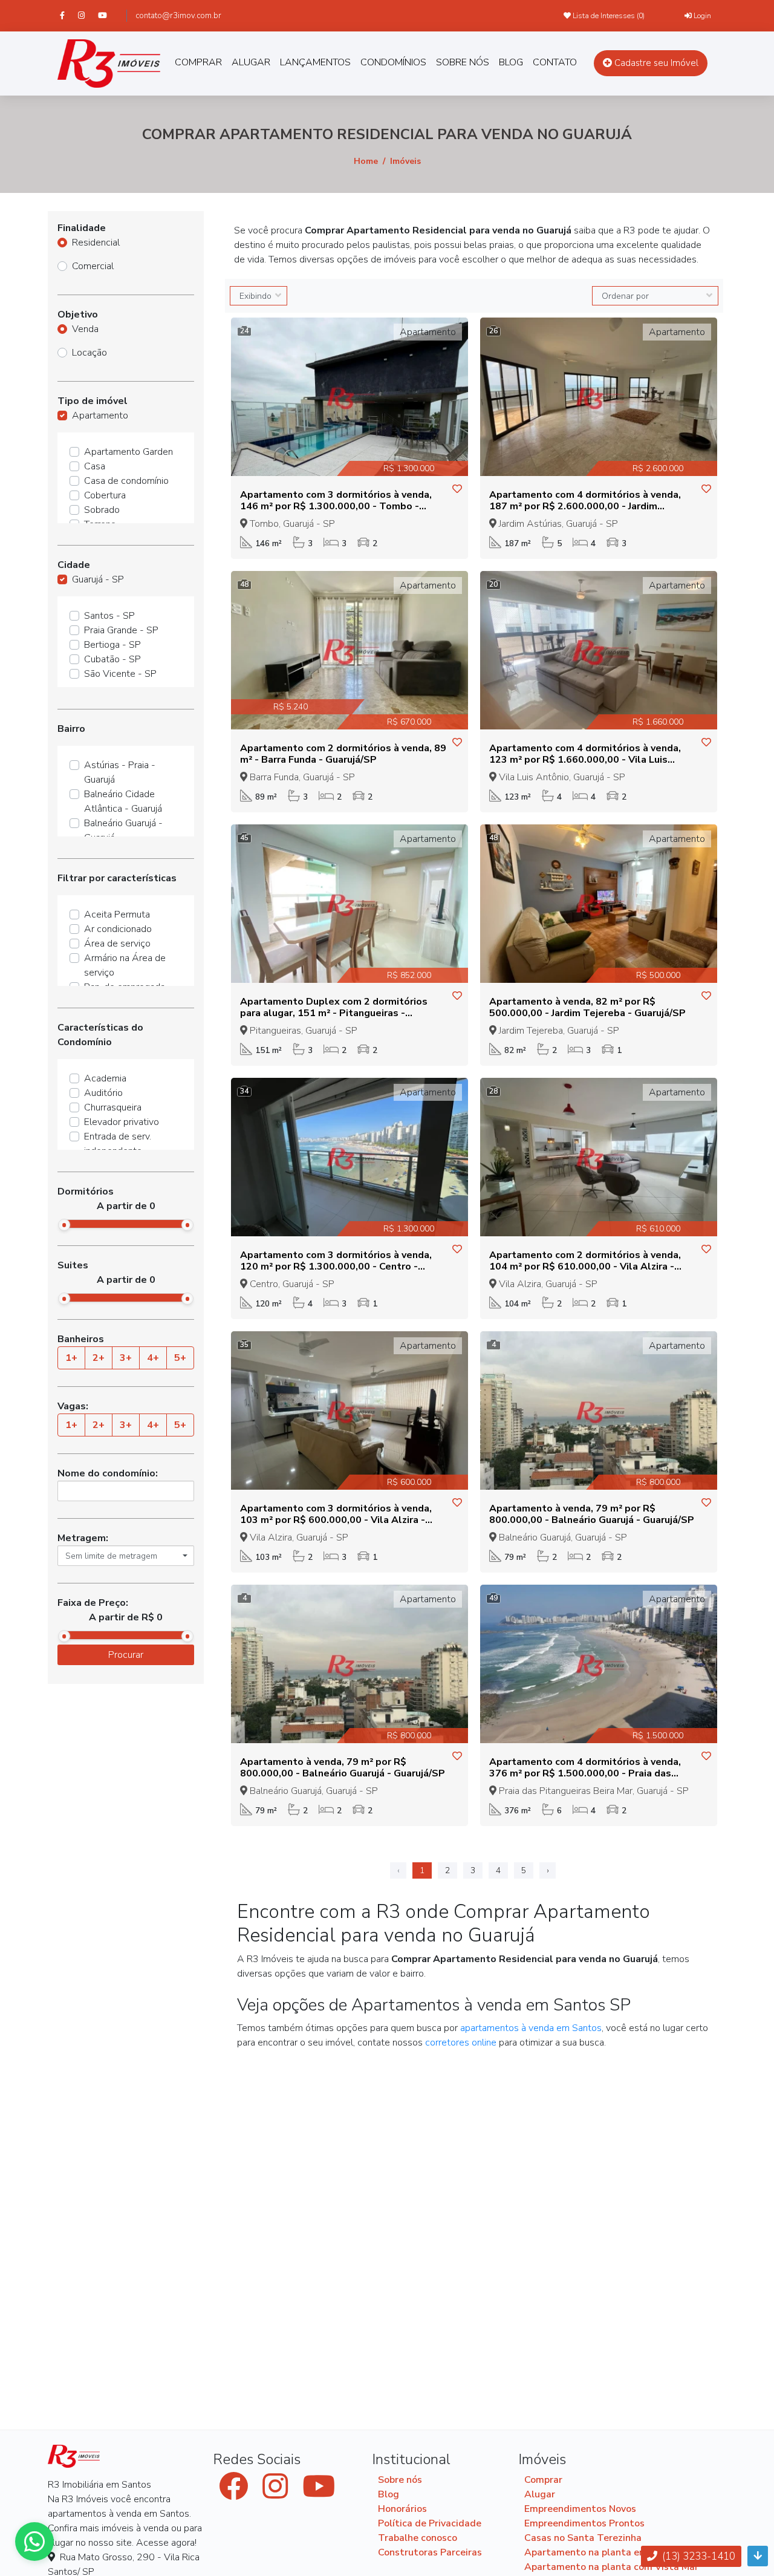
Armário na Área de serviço (125, 965)
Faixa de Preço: (93, 1603)
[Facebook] (68, 15)
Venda (85, 329)
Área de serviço (117, 944)
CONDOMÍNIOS (393, 62)
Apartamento (100, 416)
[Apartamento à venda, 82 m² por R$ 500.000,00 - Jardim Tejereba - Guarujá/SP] (599, 903)
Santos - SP (109, 616)
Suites (73, 1265)
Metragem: (83, 1538)
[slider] (64, 1225)
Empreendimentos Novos (580, 2509)
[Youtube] (108, 15)
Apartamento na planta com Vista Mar (611, 2567)
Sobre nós (400, 2480)
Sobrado (102, 510)
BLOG (511, 62)
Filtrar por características (117, 878)
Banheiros (81, 1339)
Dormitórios (86, 1192)
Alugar (540, 2494)
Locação (89, 353)
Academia (105, 1078)
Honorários (402, 2509)
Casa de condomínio (126, 481)
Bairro (71, 729)
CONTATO (555, 62)
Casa (95, 466)
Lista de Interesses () (608, 16)
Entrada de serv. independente (118, 1144)
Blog (389, 2494)
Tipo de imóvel (93, 401)
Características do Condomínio (100, 1035)
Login (701, 16)
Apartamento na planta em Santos (603, 2552)
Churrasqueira (113, 1107)
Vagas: (73, 1406)
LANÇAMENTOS (315, 62)
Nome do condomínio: (108, 1473)
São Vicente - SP (120, 674)
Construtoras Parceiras (430, 2552)
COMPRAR (198, 62)
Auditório (103, 1093)
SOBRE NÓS (463, 62)
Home (366, 161)
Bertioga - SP (112, 645)
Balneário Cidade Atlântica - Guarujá (123, 801)
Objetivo (78, 315)
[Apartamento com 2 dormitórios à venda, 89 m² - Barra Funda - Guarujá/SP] (350, 650)
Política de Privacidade (430, 2523)
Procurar (126, 1655)
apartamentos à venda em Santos (531, 2028)
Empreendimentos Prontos (584, 2523)
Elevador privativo (122, 1122)
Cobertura (105, 495)
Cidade (74, 565)
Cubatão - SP (112, 659)
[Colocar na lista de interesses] (457, 489)
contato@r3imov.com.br (178, 16)
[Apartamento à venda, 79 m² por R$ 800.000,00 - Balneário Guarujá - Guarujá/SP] (599, 1410)
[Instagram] (87, 15)
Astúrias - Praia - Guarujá (120, 772)
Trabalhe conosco (418, 2538)
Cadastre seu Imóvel (655, 63)
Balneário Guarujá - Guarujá (123, 830)
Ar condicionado (118, 929)
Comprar (543, 2480)
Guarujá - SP (98, 579)
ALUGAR (251, 62)
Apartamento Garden (128, 452)
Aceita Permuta (117, 915)
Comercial (93, 266)
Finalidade (82, 228)
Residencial (96, 243)
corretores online (461, 2043)
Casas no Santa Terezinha (583, 2538)
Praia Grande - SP (121, 630)
